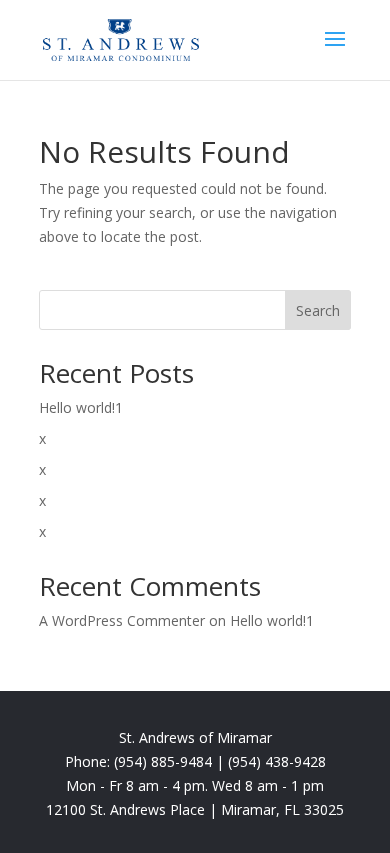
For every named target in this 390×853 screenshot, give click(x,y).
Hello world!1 (81, 407)
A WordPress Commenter (122, 620)
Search (318, 310)
